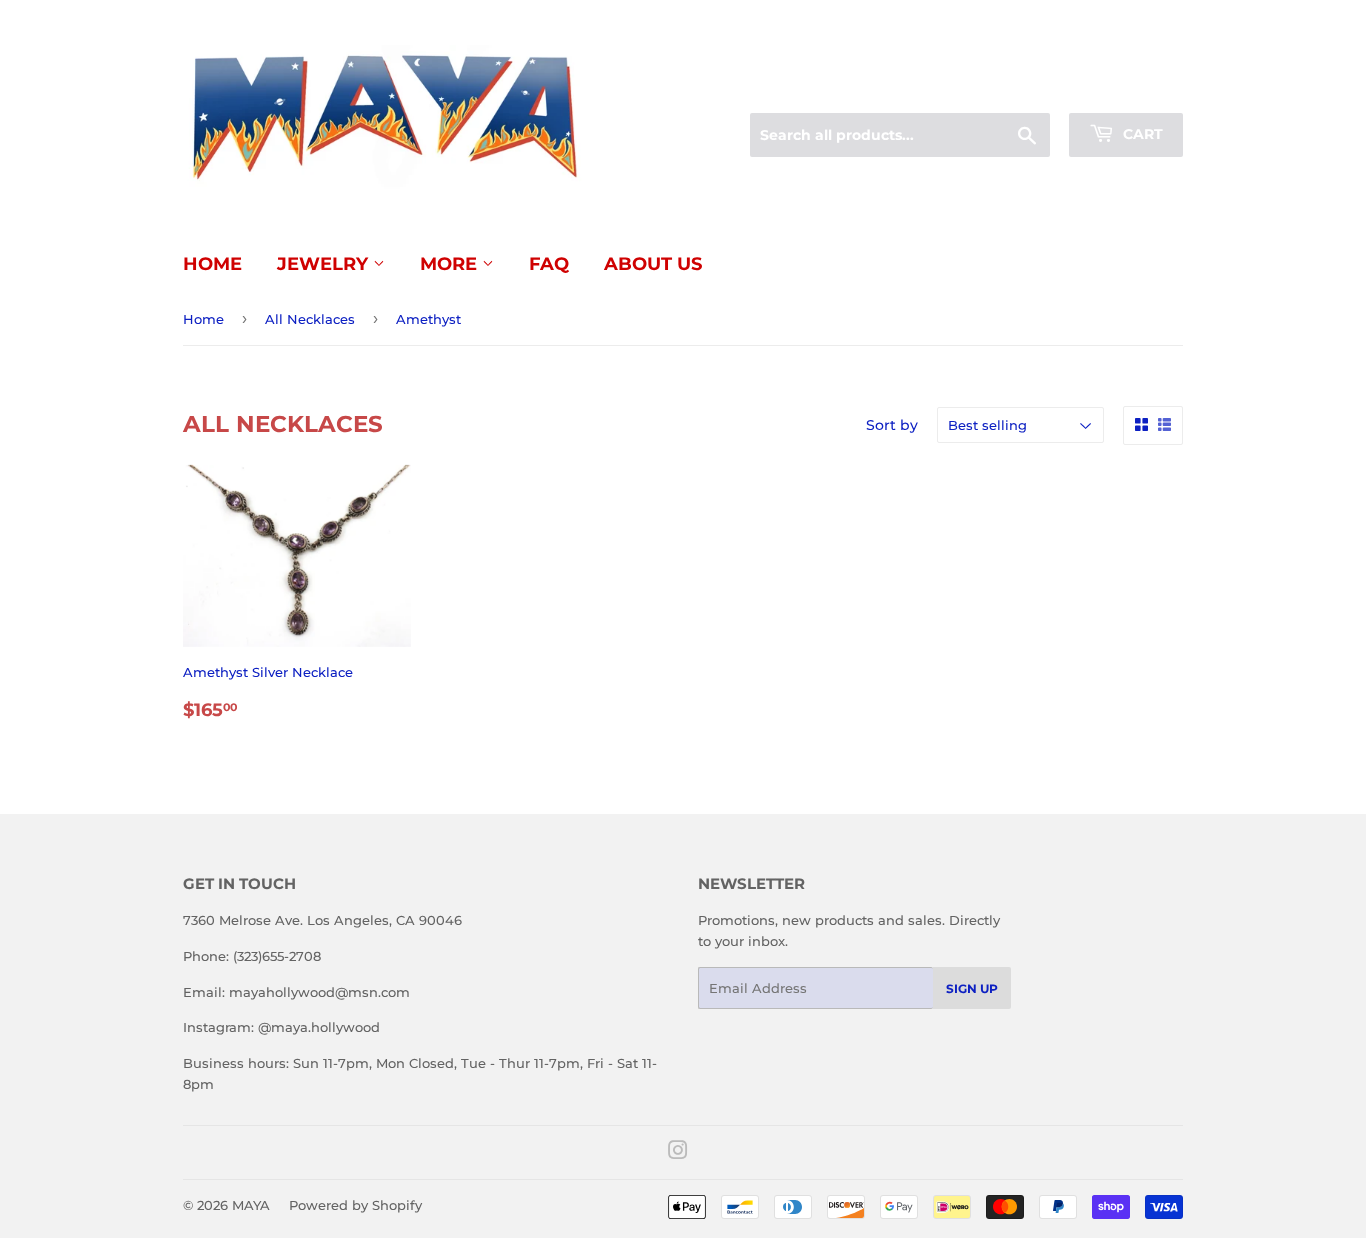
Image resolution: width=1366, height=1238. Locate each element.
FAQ (549, 264)
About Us (653, 264)
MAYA (251, 1205)
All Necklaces (310, 319)
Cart (1141, 134)
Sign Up (972, 988)
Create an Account (1128, 89)
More (451, 264)
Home (212, 264)
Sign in (1025, 89)
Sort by (892, 425)
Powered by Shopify (355, 1205)
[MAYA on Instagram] (678, 1153)
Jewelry (325, 264)
